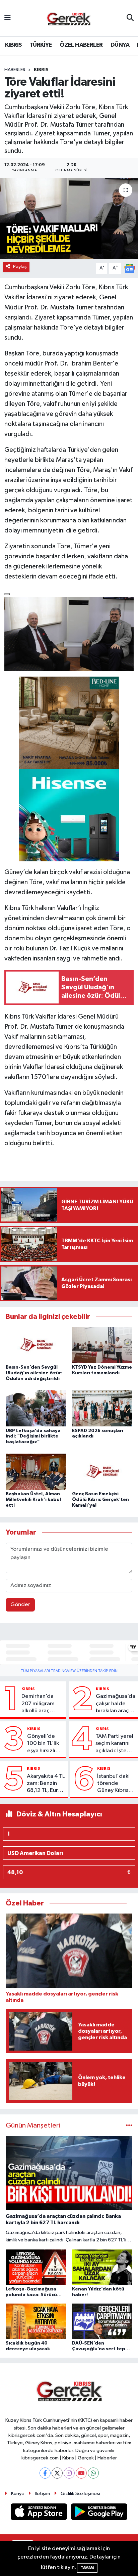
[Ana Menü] (8, 18)
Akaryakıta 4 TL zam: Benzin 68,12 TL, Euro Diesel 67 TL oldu (46, 1784)
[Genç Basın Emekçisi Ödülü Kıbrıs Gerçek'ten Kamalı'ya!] (102, 1472)
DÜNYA (120, 45)
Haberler (15, 70)
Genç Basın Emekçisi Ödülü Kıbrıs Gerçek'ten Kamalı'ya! (100, 1500)
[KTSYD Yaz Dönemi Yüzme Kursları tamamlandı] (102, 1345)
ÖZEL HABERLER (81, 45)
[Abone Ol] (130, 268)
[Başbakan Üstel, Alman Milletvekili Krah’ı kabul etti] (36, 1472)
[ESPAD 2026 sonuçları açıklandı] (102, 1408)
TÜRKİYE (41, 45)
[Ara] (130, 18)
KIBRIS (13, 45)
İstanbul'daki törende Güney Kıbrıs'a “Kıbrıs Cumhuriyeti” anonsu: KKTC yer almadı (115, 1784)
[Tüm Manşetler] (129, 2126)
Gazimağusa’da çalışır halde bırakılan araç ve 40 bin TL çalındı (116, 1704)
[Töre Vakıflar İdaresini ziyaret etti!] (69, 218)
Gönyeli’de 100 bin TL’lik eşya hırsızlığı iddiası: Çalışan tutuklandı (44, 1744)
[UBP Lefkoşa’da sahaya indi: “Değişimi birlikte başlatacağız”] (36, 1408)
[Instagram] (69, 2473)
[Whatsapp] (93, 2473)
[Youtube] (81, 2473)
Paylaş (20, 267)
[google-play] (99, 2513)
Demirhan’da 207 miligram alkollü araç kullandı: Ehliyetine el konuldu (38, 1704)
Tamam (87, 2568)
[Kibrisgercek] (69, 18)
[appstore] (40, 2513)
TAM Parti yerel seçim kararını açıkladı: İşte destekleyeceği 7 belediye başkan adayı (115, 1744)
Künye (18, 2494)
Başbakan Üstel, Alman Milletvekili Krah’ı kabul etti (33, 1500)
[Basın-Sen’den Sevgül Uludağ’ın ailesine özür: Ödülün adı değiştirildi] (36, 1345)
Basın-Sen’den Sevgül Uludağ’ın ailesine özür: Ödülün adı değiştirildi (34, 1373)
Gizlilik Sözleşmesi (80, 2494)
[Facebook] (45, 2473)
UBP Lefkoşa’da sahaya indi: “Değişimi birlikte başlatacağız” (33, 1436)
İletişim (42, 2494)
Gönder (20, 1605)
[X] (57, 2473)
